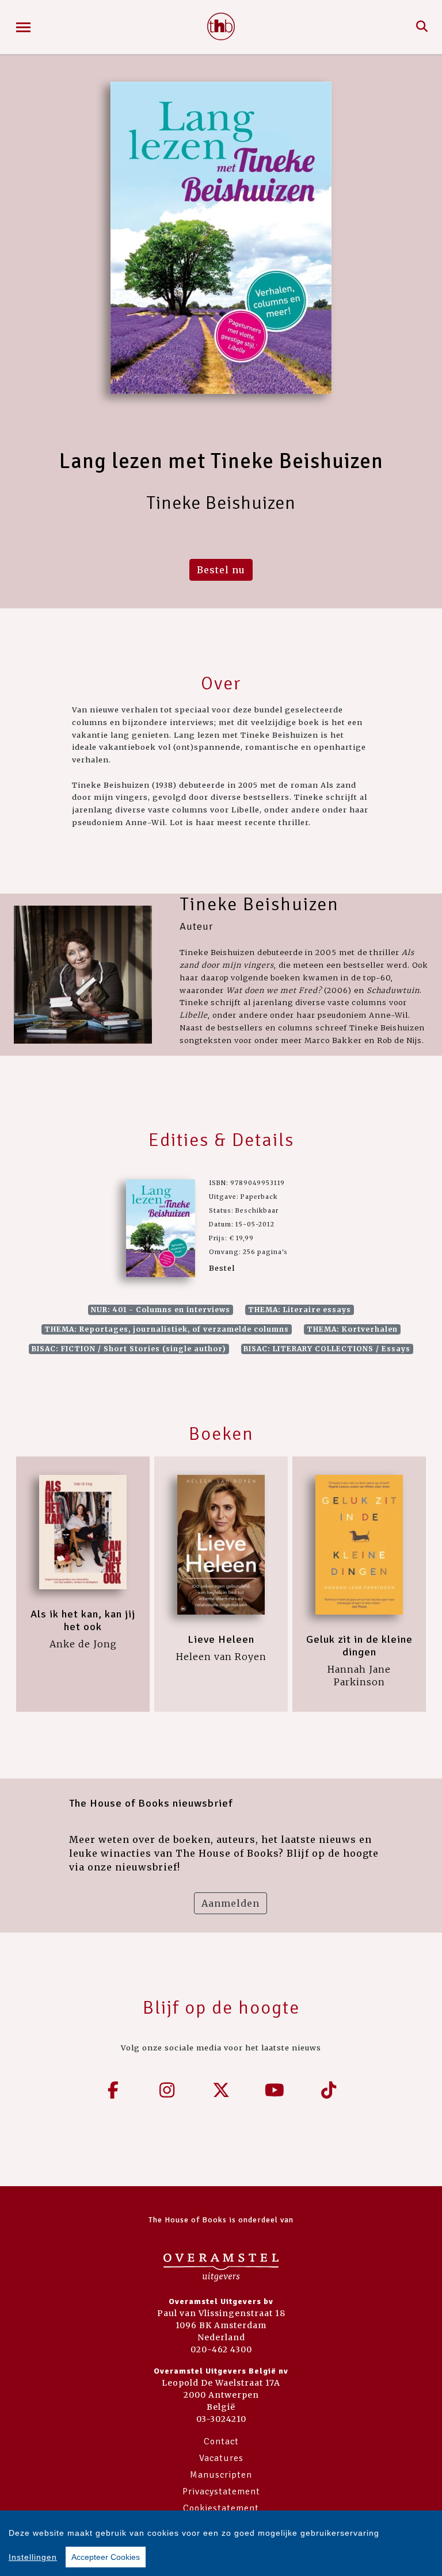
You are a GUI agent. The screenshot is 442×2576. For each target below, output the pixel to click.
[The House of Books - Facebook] (113, 2090)
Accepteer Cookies (106, 2557)
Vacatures (221, 2458)
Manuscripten (221, 2475)
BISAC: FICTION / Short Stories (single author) (129, 1349)
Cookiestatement (221, 2508)
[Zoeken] (422, 27)
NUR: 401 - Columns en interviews (161, 1310)
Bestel (222, 1268)
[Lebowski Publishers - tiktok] (329, 2090)
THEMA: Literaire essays (300, 1310)
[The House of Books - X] (221, 2090)
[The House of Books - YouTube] (275, 2090)
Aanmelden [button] (230, 1903)
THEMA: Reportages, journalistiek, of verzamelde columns (167, 1329)
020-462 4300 (221, 2349)
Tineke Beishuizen (259, 904)
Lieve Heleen (221, 1639)
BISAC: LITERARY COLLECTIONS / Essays (327, 1349)
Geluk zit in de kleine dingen (359, 1646)
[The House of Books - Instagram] (167, 2090)
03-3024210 (221, 2419)
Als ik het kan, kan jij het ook (83, 1620)
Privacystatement (221, 2491)
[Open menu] (23, 27)
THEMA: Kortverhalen (352, 1329)
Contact (221, 2441)
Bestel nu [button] (221, 570)
